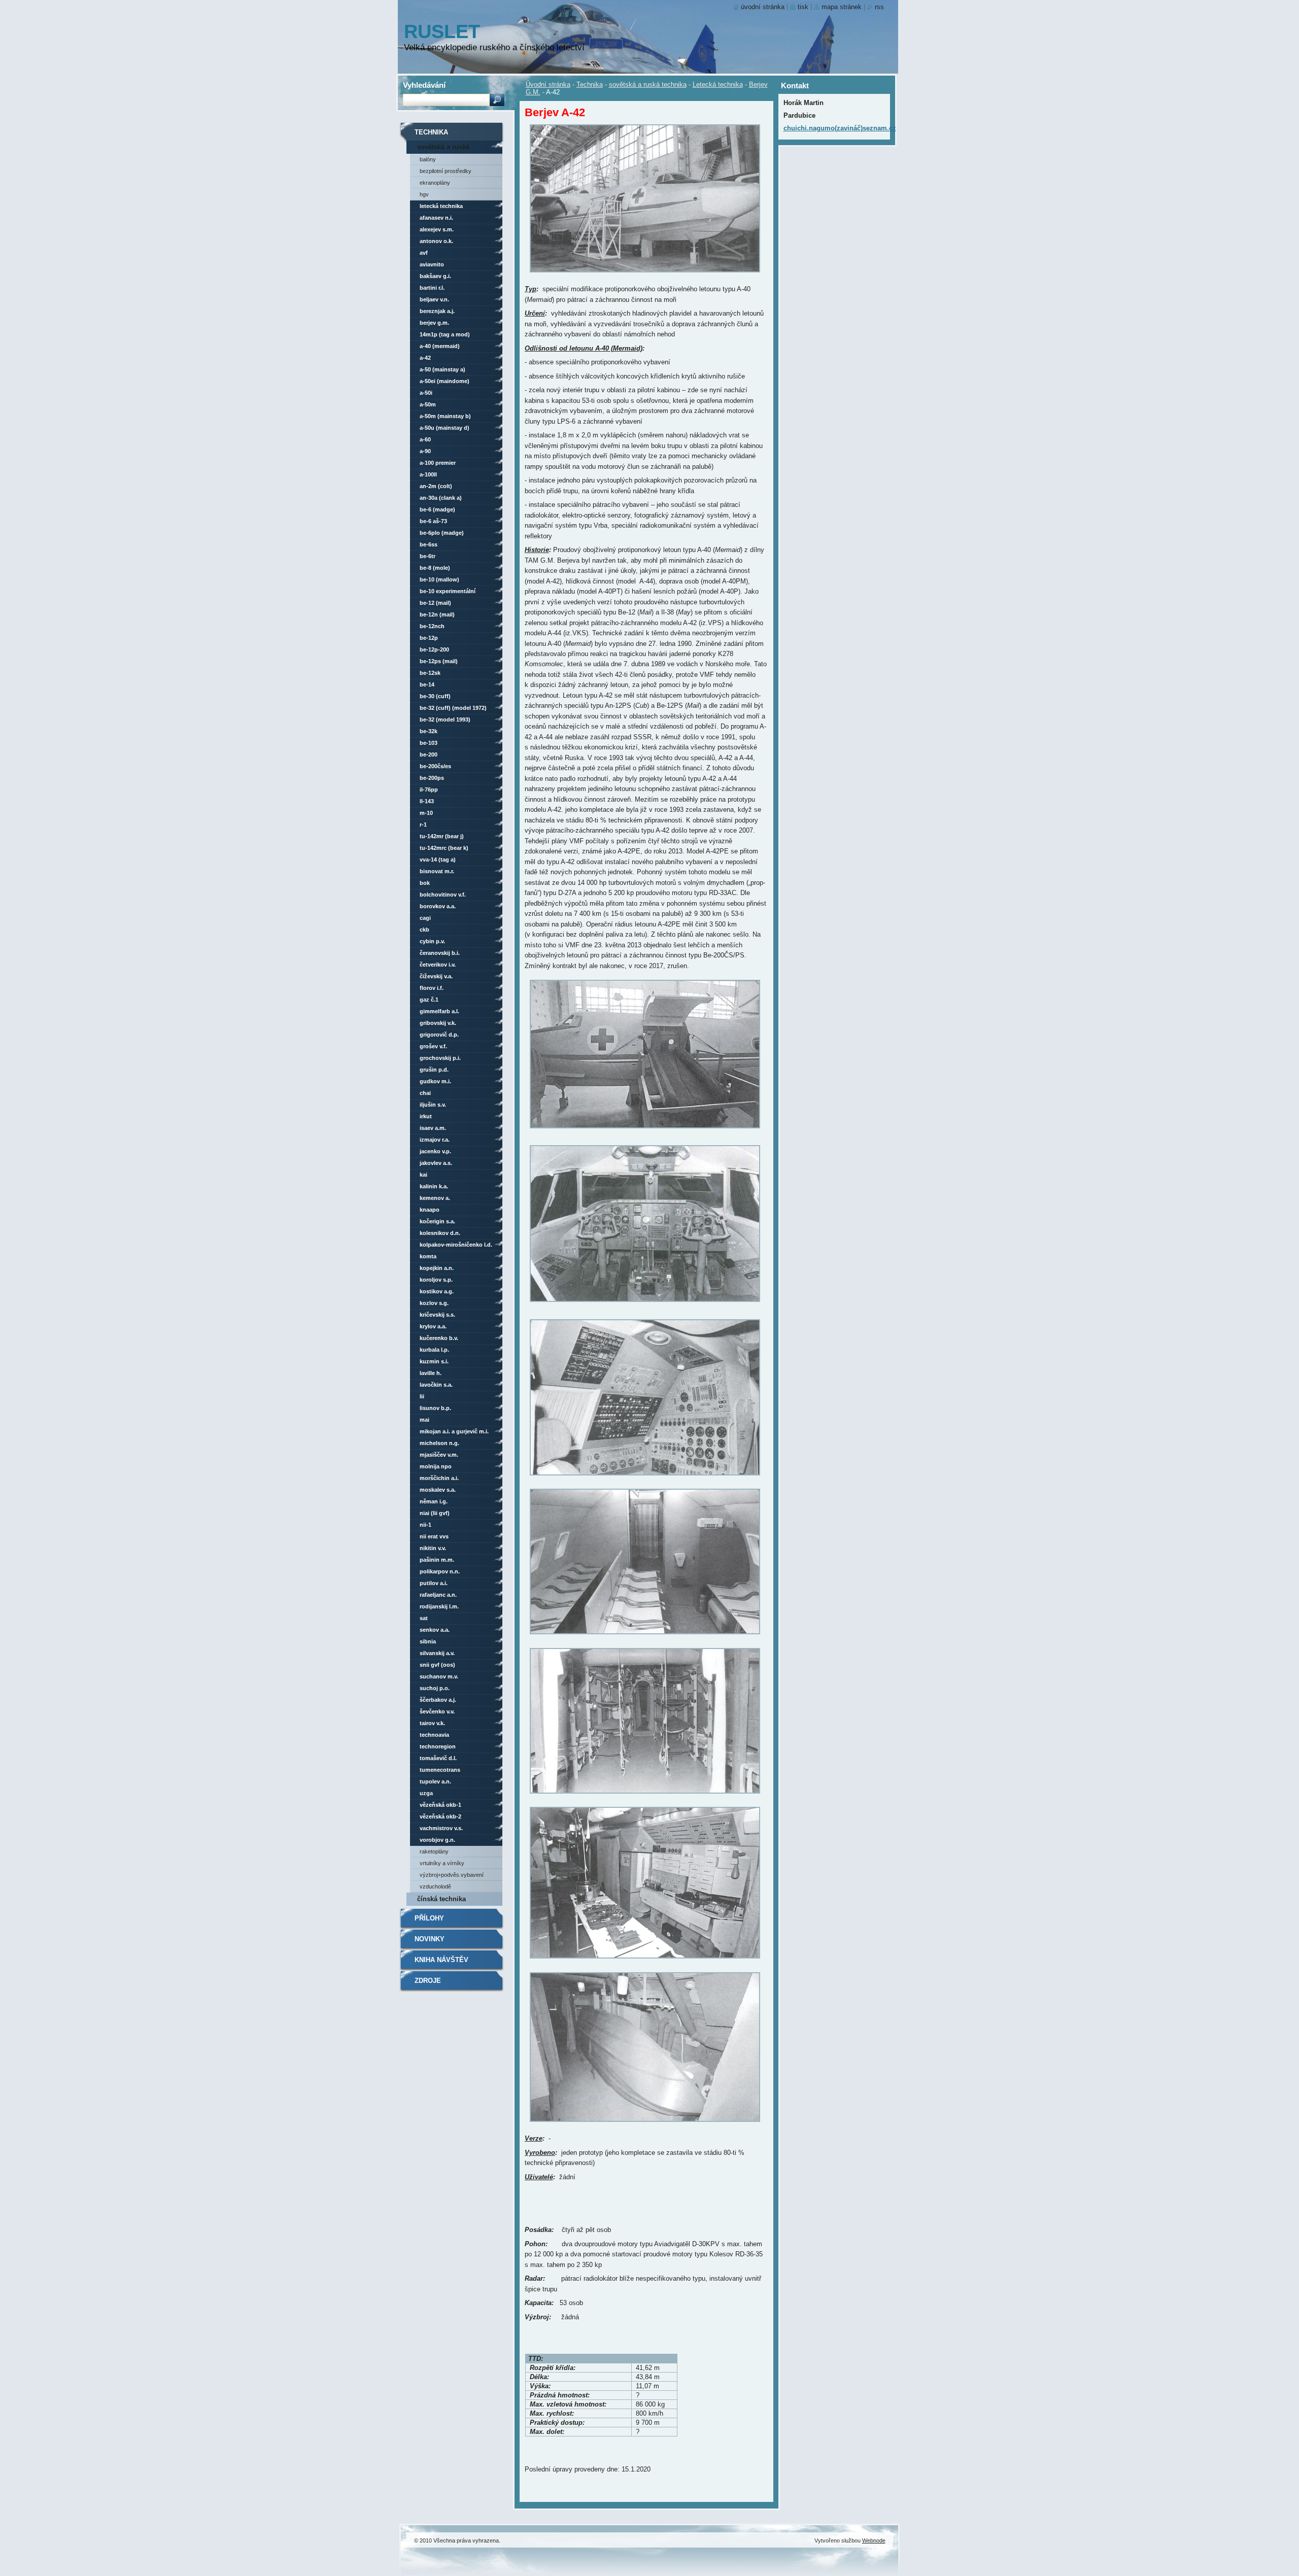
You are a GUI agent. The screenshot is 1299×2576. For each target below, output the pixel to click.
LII (422, 1396)
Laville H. (431, 1373)
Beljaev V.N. (434, 299)
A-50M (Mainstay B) (445, 416)
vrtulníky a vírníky (442, 1863)
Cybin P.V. (432, 941)
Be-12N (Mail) (437, 614)
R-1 (423, 825)
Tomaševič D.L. (438, 1758)
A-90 (425, 451)
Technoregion (438, 1746)
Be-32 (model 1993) (445, 719)
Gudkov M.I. (435, 1081)
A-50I (426, 393)
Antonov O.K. (436, 241)
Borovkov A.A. (438, 906)
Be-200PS (432, 778)
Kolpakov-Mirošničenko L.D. (456, 1245)
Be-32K (429, 731)
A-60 (425, 439)
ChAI (425, 1093)
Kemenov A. (435, 1198)
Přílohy (429, 1918)
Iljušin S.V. (433, 1105)
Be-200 (429, 754)
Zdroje (428, 1981)
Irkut (426, 1116)
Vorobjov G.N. (437, 1840)
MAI (424, 1420)
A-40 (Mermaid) (440, 346)
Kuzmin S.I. (434, 1361)
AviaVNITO (432, 264)
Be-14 (427, 684)
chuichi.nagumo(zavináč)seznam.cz (840, 128)
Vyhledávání (424, 85)
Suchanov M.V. (439, 1676)
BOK (425, 883)
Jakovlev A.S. (436, 1163)
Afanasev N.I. (436, 218)
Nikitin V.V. (433, 1548)
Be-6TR (428, 556)
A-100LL (428, 474)
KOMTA (428, 1256)
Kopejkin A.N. (437, 1268)
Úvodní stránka (548, 84)
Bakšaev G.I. (435, 276)
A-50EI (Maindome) (445, 381)
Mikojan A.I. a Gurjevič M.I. (454, 1431)
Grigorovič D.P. (439, 1035)
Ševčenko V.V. (437, 1711)
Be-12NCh (432, 626)
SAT (424, 1618)
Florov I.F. (432, 988)
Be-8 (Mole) (435, 568)
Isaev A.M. (433, 1128)
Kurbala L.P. (434, 1350)
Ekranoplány (435, 183)
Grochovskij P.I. (440, 1058)
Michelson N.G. (439, 1443)
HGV (424, 194)
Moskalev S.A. (438, 1490)
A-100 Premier (438, 463)
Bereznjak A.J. (437, 311)
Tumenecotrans (440, 1770)
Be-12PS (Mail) (439, 661)
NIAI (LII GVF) (435, 1513)
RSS (879, 7)
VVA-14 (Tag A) (438, 860)
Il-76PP (429, 789)
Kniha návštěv (441, 1960)
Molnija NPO (436, 1466)
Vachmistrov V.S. (441, 1828)
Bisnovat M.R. (437, 871)
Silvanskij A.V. (437, 1653)
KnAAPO (430, 1210)
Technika (590, 84)
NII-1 (425, 1525)
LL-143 (427, 801)
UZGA (426, 1793)
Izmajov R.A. (435, 1140)
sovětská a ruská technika (648, 84)
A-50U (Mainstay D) (445, 428)
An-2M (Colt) (436, 486)
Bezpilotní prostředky (446, 171)
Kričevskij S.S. (437, 1315)
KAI (423, 1175)
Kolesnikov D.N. (440, 1233)
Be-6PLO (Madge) (442, 533)
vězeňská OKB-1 (440, 1805)
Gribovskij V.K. (438, 1023)
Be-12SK (430, 673)
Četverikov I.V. (438, 965)
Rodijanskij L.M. (439, 1606)
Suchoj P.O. (435, 1688)
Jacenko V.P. (435, 1151)
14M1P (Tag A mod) (445, 334)
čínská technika (441, 1899)
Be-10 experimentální (448, 591)
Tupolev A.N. (435, 1781)
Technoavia (434, 1735)
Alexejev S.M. (437, 229)
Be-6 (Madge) (437, 509)
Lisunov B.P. (435, 1408)
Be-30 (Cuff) (435, 696)
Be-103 (429, 743)
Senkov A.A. (435, 1630)
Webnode (874, 2540)
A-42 (425, 358)
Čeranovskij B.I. (440, 953)
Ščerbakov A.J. (438, 1700)
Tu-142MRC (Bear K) (444, 848)
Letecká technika (718, 84)
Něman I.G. (434, 1501)
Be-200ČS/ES (435, 766)
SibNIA (428, 1641)
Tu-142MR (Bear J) (442, 836)
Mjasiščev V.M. (439, 1455)
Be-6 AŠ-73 (433, 521)
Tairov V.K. (432, 1723)
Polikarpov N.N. (440, 1571)
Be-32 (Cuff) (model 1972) (453, 708)
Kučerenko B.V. (439, 1338)
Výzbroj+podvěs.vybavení (452, 1875)
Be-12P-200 (434, 649)
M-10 (426, 813)
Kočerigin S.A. (437, 1221)
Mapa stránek (842, 7)
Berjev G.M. (434, 323)
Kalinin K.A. (434, 1186)
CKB (424, 930)
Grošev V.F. (433, 1046)
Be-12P (429, 638)
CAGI (425, 918)
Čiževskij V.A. (436, 976)
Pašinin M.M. (437, 1560)
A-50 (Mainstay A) (442, 369)
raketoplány (434, 1851)
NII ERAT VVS (434, 1536)
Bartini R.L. (432, 288)
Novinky (430, 1939)
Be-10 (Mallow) (439, 579)
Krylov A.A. (433, 1326)
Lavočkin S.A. (436, 1385)
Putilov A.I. (434, 1583)
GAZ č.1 (429, 1000)
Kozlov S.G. (434, 1303)
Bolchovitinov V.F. (443, 895)
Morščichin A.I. (439, 1478)
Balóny (428, 159)
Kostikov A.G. (437, 1291)
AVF (424, 253)
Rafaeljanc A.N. (438, 1595)
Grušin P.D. (434, 1070)
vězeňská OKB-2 (440, 1816)
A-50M (428, 404)
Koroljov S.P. (436, 1280)
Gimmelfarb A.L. (439, 1011)
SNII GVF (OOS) (437, 1665)
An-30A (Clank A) (441, 498)
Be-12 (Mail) (435, 603)
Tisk (803, 7)
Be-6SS (429, 544)
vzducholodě (435, 1886)
